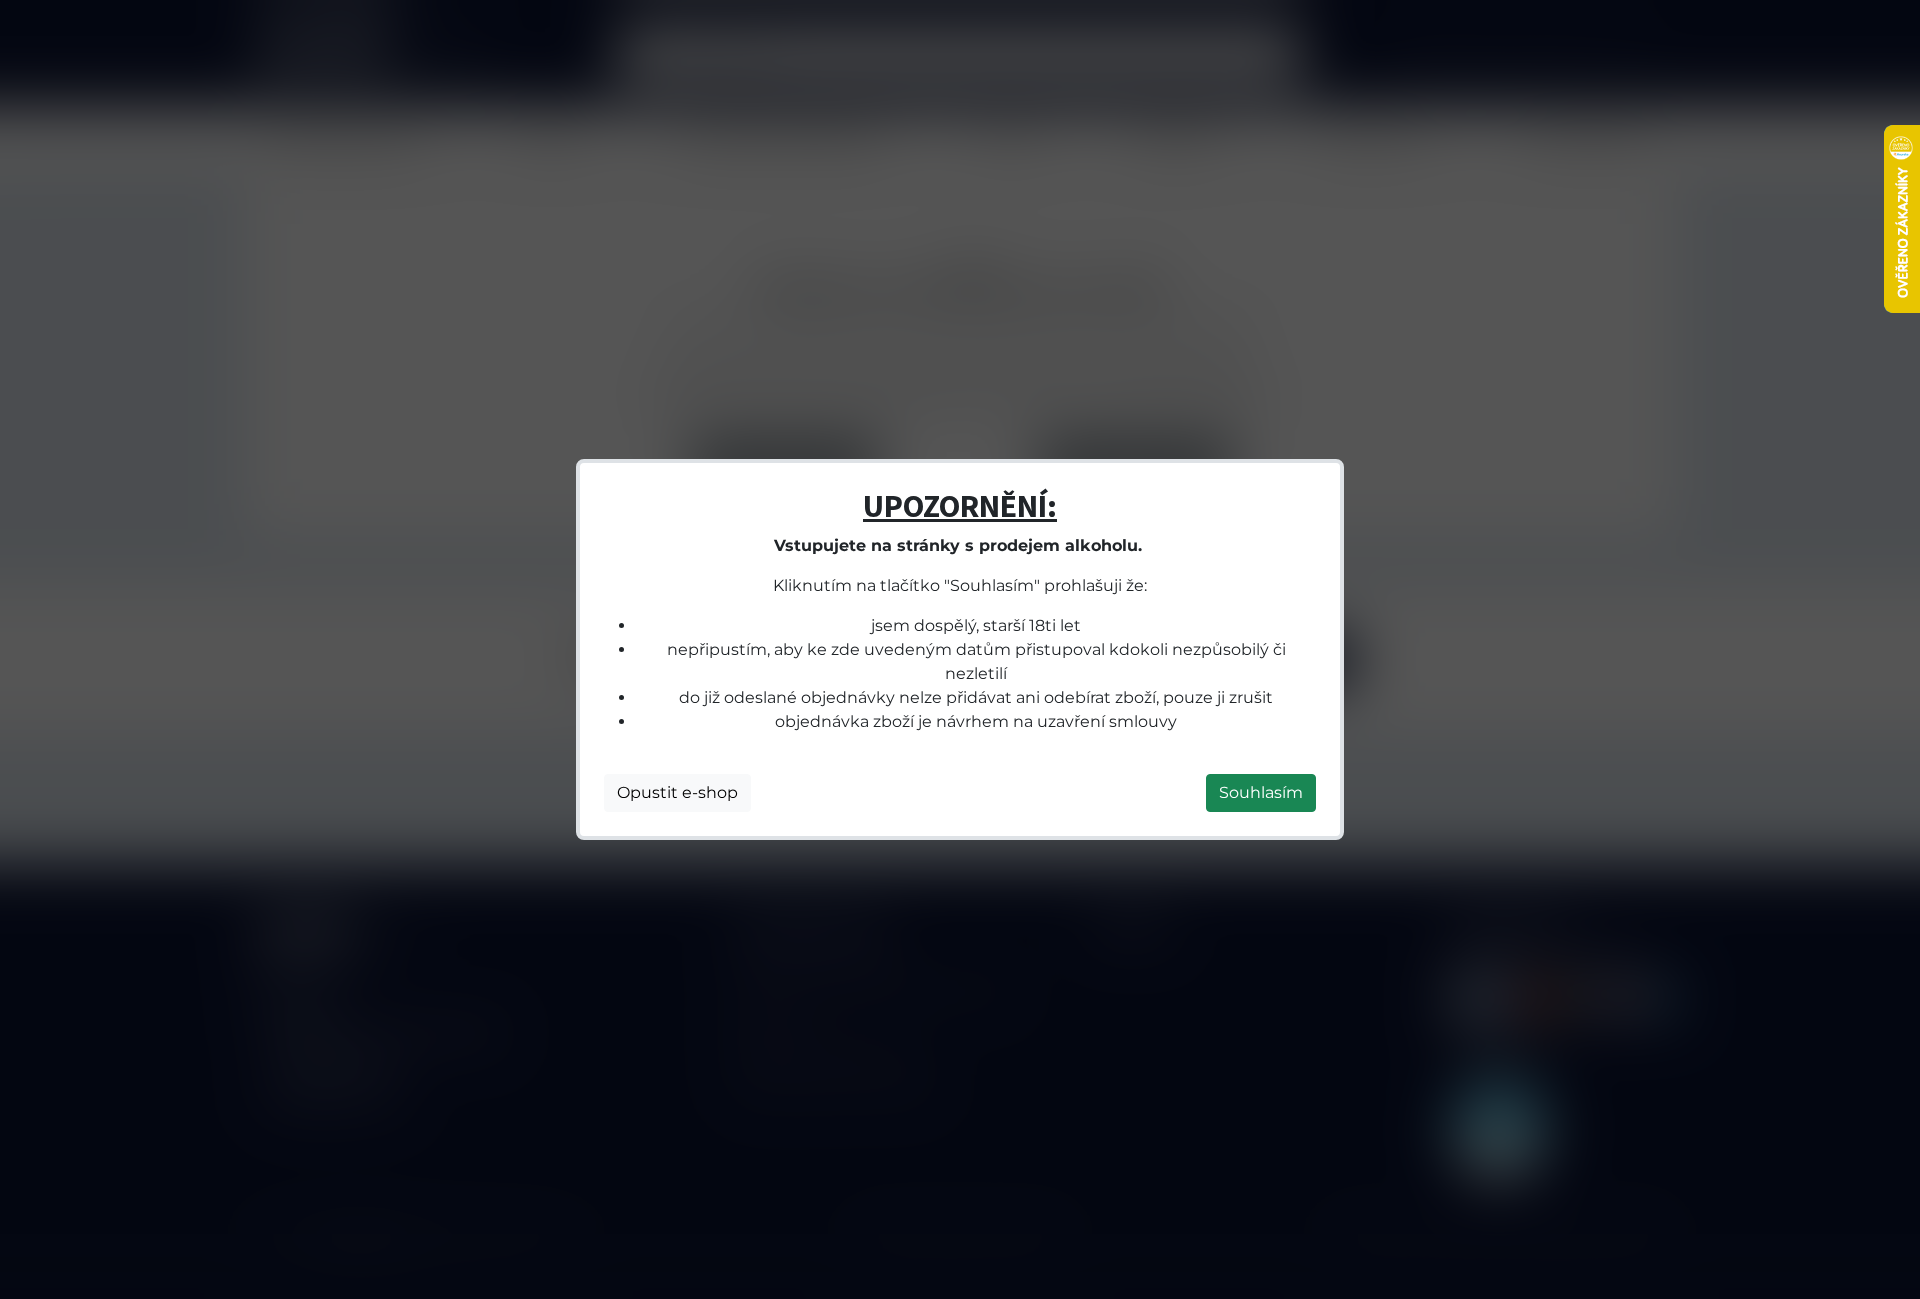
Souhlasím (1261, 792)
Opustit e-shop (677, 792)
